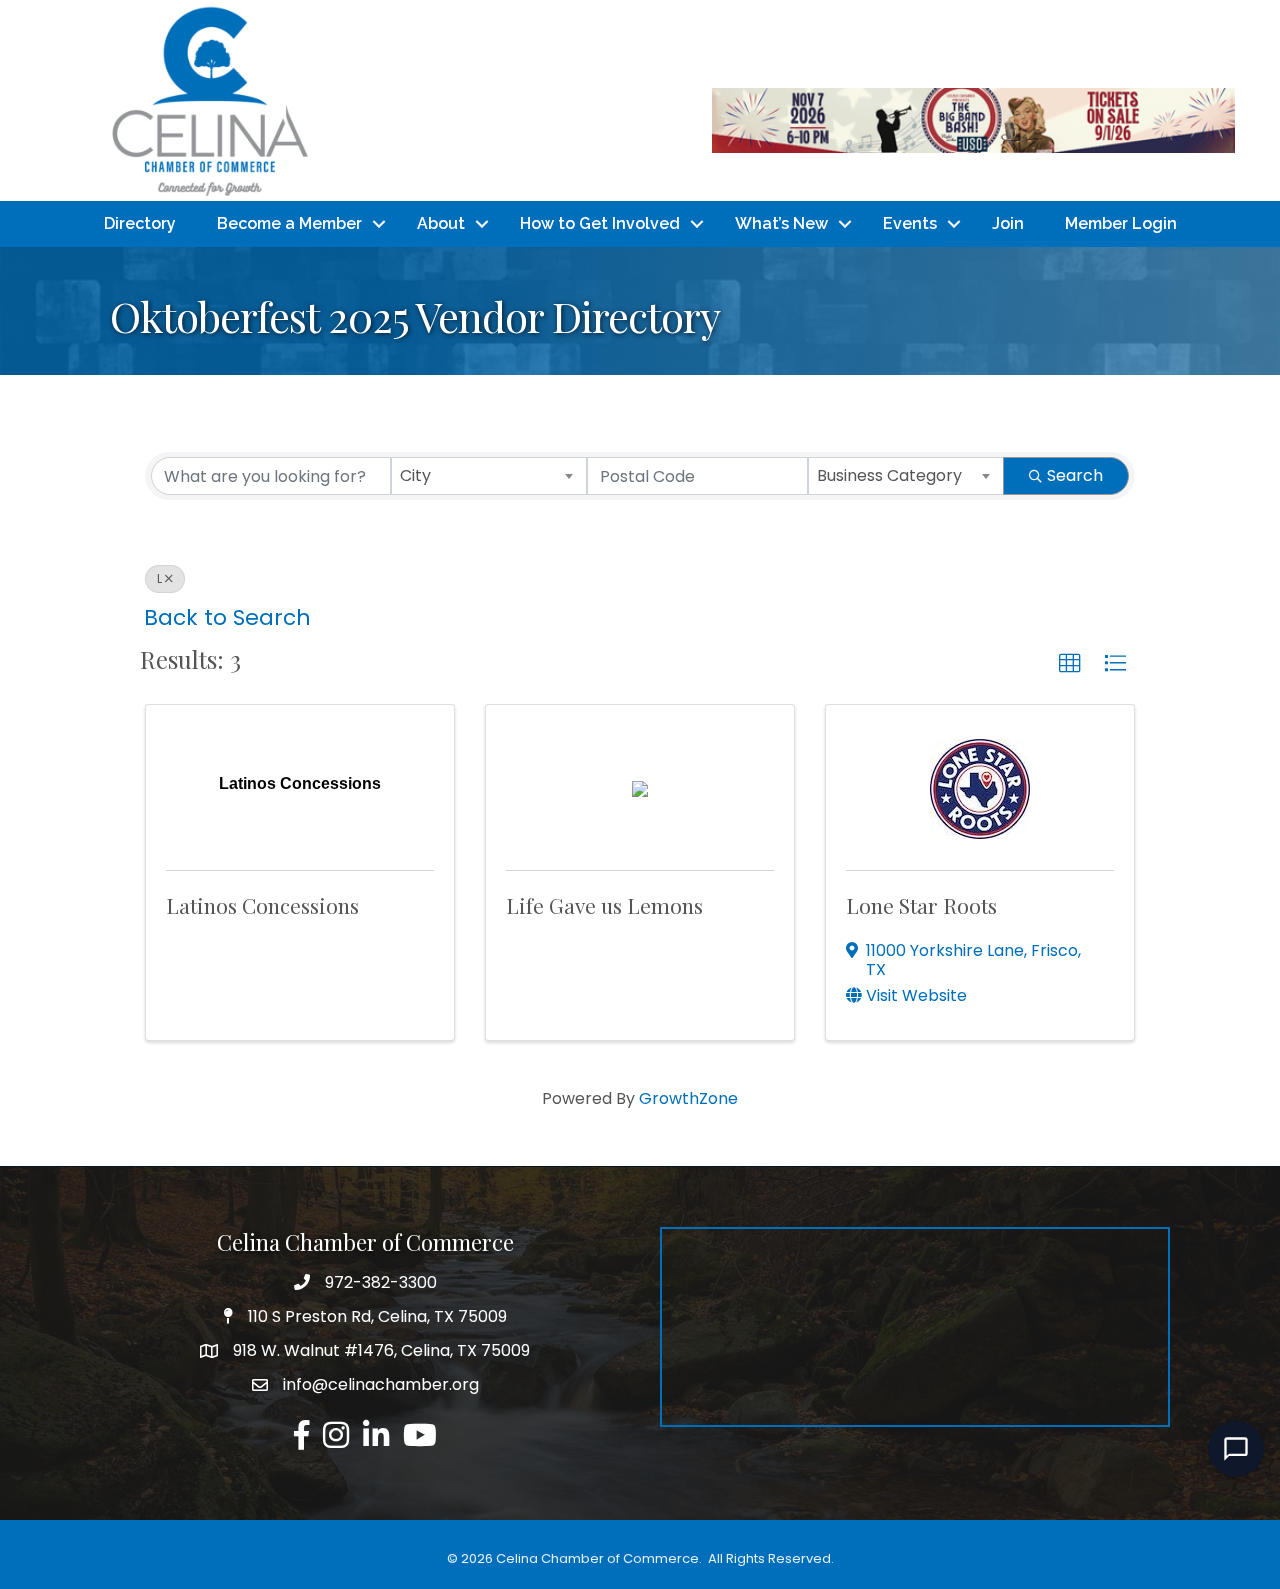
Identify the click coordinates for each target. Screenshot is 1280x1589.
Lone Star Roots (921, 905)
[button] (1070, 664)
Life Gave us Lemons (604, 905)
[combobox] (489, 476)
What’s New (781, 223)
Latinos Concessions (262, 905)
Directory (140, 223)
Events (910, 223)
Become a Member (289, 223)
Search (1075, 475)
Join (1008, 223)
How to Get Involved (600, 223)
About (441, 223)
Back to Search (227, 617)
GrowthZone (688, 1098)
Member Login (1121, 223)
